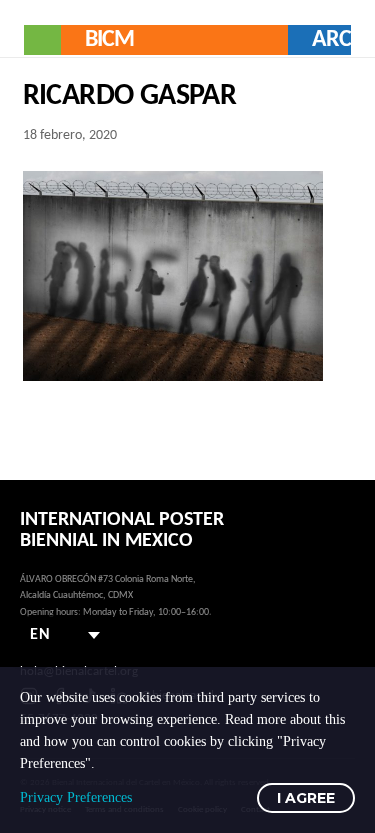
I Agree (306, 798)
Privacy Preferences (76, 797)
